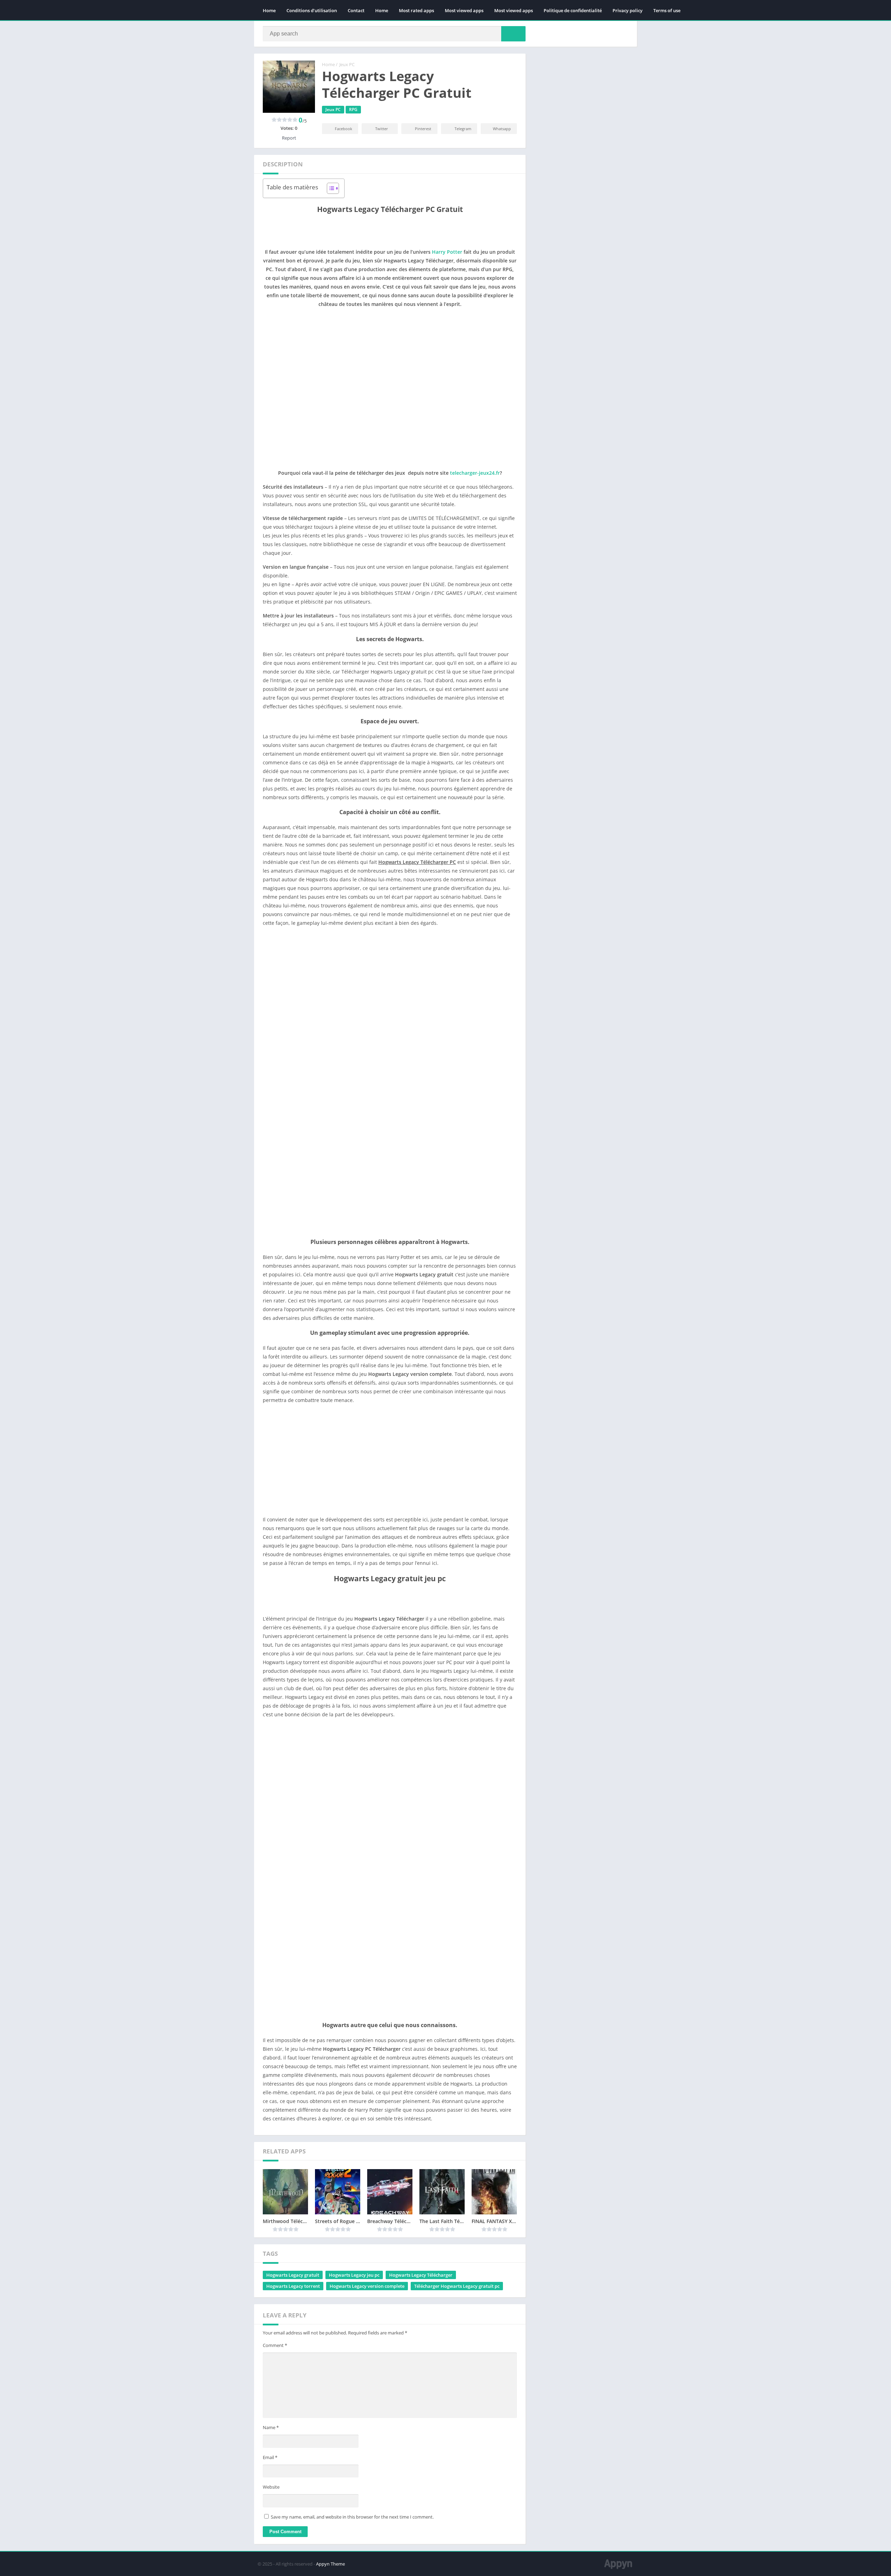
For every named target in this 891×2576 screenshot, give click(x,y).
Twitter (382, 129)
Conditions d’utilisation (312, 10)
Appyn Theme (330, 2564)
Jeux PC (347, 64)
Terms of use (667, 10)
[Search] (513, 34)
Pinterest (423, 129)
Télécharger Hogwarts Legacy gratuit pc (457, 2286)
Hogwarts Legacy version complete (367, 2286)
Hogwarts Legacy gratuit (293, 2275)
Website (271, 2487)
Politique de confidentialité (573, 10)
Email (270, 2457)
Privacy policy (628, 10)
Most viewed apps (464, 10)
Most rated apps (416, 10)
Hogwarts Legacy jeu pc (354, 2275)
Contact (356, 10)
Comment (275, 2345)
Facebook (344, 129)
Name (271, 2427)
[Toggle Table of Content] (329, 188)
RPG (353, 109)
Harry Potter (447, 252)
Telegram (463, 129)
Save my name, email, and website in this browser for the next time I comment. (352, 2517)
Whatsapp (502, 129)
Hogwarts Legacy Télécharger (421, 2275)
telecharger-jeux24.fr (475, 473)
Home (269, 10)
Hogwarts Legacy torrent (293, 2286)
